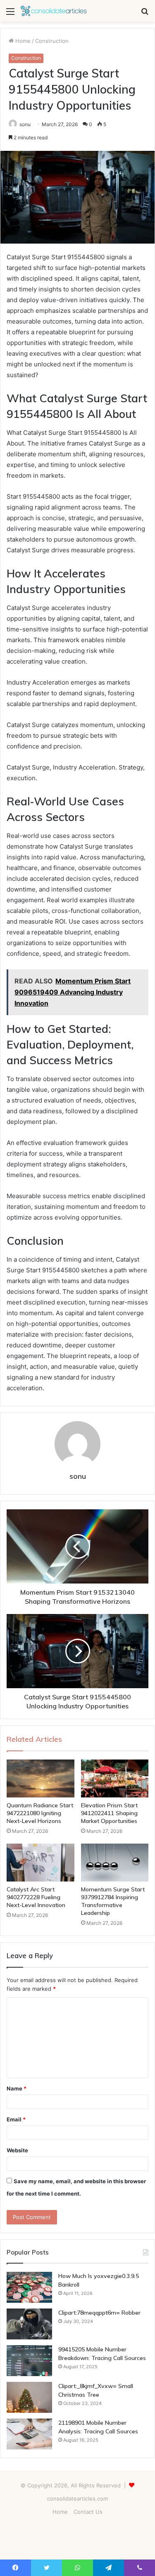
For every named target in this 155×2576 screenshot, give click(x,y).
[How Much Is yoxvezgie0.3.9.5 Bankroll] (29, 2287)
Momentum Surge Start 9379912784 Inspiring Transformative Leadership (113, 1901)
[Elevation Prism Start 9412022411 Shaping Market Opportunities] (115, 1778)
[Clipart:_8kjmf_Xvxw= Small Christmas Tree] (29, 2397)
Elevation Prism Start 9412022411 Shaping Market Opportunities (109, 1813)
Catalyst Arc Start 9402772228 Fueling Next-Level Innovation (36, 1897)
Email (16, 2119)
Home (22, 41)
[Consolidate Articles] (54, 11)
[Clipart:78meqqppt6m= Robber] (29, 2324)
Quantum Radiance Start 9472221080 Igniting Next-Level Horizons (40, 1813)
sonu (25, 124)
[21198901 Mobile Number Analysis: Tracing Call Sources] (29, 2434)
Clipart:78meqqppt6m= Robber (99, 2313)
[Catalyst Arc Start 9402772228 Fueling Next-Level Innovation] (41, 1863)
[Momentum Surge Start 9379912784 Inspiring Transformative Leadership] (115, 1863)
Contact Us (88, 2512)
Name (17, 2088)
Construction (52, 41)
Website (17, 2150)
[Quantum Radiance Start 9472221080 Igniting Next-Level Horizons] (41, 1778)
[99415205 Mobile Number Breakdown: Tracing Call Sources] (29, 2361)
